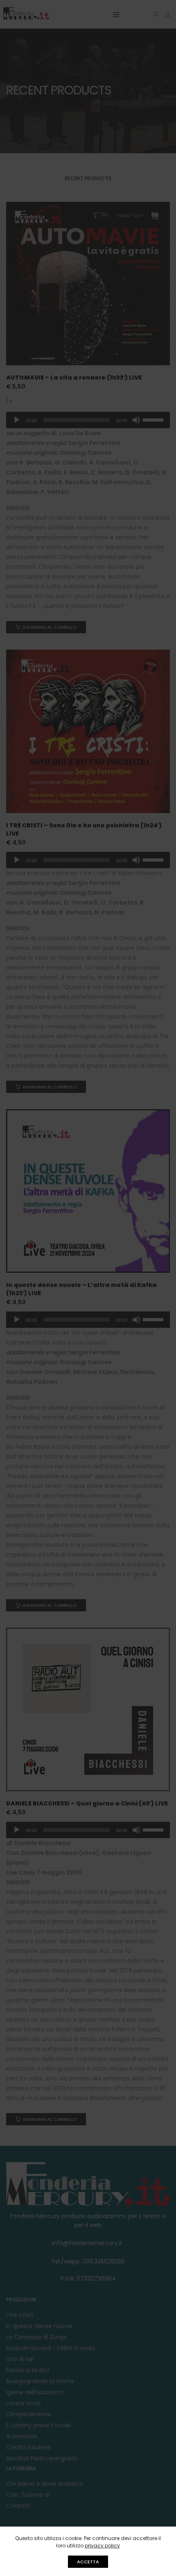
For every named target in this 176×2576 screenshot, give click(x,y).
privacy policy (102, 2546)
